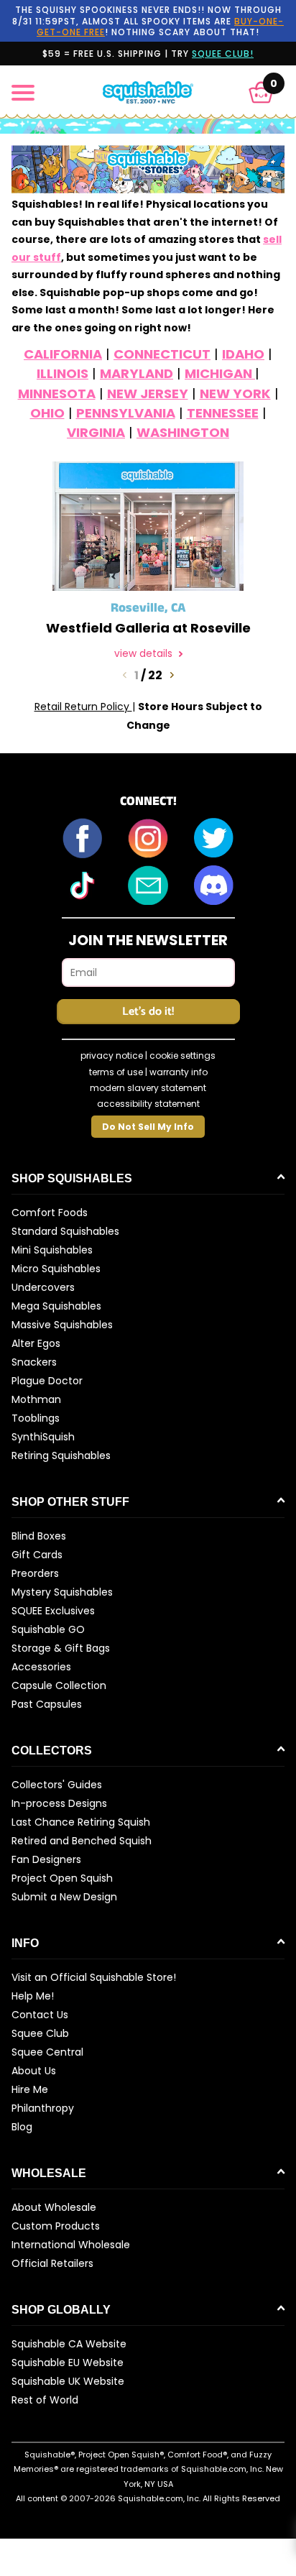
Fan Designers (46, 1859)
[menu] (23, 93)
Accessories (41, 1667)
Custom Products (56, 2226)
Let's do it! (148, 1012)
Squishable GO (48, 1629)
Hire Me (30, 2089)
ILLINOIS (63, 373)
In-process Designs (59, 1803)
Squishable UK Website (68, 2381)
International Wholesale (71, 2245)
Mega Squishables (56, 1306)
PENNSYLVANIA (126, 413)
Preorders (35, 1573)
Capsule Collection (59, 1685)
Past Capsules (47, 1704)
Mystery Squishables (62, 1592)
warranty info (179, 1072)
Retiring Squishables (61, 1455)
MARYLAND (137, 373)
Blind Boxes (39, 1536)
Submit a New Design (64, 1897)
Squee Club (40, 2033)
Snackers (34, 1362)
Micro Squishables (56, 1269)
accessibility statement (148, 1104)
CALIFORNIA (63, 354)
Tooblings (36, 1418)
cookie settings (182, 1055)
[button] (261, 92)
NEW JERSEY (148, 394)
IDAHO (243, 354)
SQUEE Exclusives (53, 1611)
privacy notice (112, 1055)
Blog (22, 2127)
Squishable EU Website (68, 2363)
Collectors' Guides (57, 1785)
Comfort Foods (50, 1213)
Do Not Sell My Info (148, 1127)
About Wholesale (54, 2207)
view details (145, 654)
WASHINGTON (183, 432)
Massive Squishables (62, 1325)
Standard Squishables (65, 1231)
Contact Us (40, 2015)
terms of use (116, 1072)
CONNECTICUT (162, 354)
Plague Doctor (47, 1381)
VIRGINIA (96, 432)
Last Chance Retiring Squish (81, 1822)
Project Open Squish (62, 1878)
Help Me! (33, 1996)
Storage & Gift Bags (61, 1648)
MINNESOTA (57, 394)
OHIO (47, 413)
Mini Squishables (52, 1250)
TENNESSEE (223, 413)
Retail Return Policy (83, 707)
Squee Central (47, 2052)
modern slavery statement (148, 1088)
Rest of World (45, 2400)
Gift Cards (37, 1555)
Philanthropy (43, 2108)
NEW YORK (235, 394)
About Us (34, 2071)
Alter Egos (36, 1343)
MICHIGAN (220, 373)
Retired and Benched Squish (82, 1841)
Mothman (36, 1399)
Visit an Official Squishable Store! (94, 1977)
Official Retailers (52, 2263)
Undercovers (43, 1287)
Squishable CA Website (69, 2344)
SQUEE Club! (223, 54)
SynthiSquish (43, 1437)
